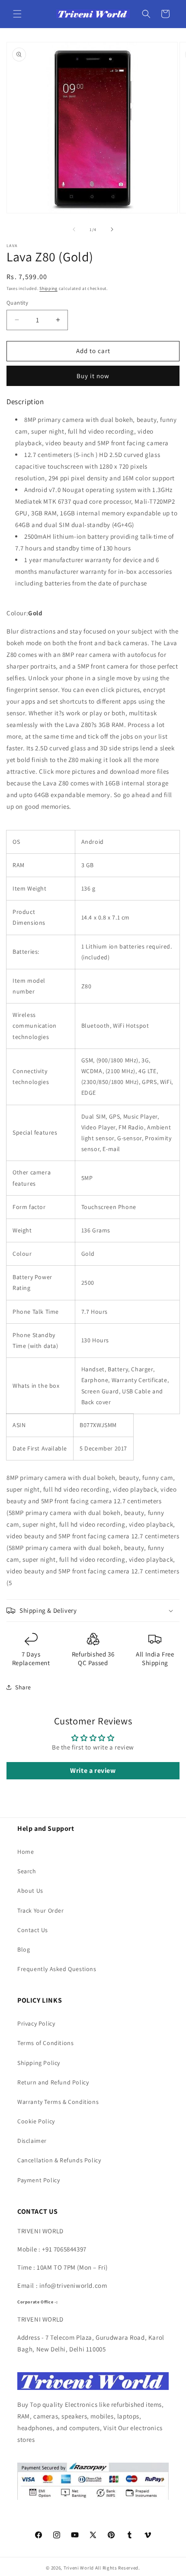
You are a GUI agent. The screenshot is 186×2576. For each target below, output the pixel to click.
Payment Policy (38, 2180)
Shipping (48, 288)
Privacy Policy (36, 2023)
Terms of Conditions (45, 2043)
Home (26, 1852)
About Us (30, 1891)
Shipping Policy (39, 2063)
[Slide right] (112, 229)
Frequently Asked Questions (57, 1969)
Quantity (17, 303)
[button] (17, 14)
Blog (24, 1949)
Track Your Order (41, 1910)
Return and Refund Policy (53, 2082)
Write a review (93, 1770)
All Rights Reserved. (118, 2568)
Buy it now (93, 376)
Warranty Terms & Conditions (58, 2102)
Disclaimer (32, 2141)
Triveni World (79, 2568)
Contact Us (33, 1930)
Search (27, 1871)
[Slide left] (74, 229)
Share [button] (23, 1687)
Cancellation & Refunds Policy (59, 2160)
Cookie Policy (36, 2121)
